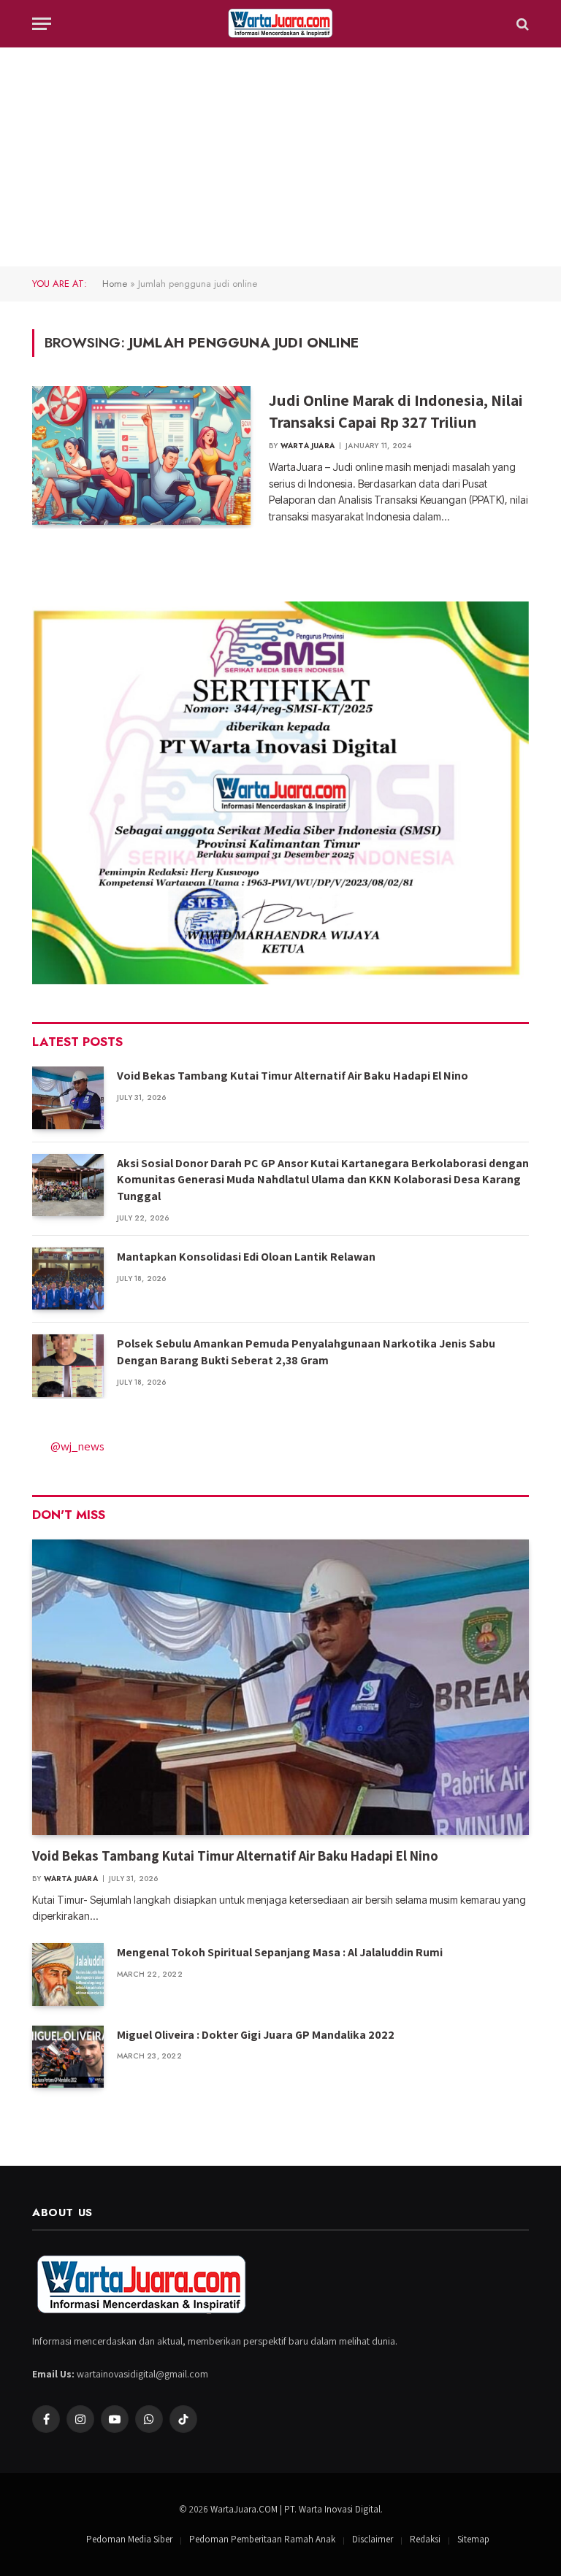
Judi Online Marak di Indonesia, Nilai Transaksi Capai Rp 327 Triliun (396, 411)
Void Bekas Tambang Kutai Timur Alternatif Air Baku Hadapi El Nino (293, 1076)
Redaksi (425, 2539)
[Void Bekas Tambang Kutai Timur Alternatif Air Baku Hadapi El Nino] (68, 1097)
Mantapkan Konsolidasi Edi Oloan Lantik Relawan (246, 1257)
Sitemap (473, 2539)
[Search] (521, 24)
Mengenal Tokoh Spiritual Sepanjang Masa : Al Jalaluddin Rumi (280, 1952)
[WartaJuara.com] (280, 24)
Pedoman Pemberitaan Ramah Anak (262, 2539)
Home (115, 284)
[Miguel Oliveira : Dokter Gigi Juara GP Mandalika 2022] (68, 2057)
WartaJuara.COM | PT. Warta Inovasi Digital (295, 2509)
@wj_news (77, 1446)
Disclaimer (373, 2539)
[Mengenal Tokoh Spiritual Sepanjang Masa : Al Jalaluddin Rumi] (68, 1974)
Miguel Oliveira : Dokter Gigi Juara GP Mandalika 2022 (256, 2035)
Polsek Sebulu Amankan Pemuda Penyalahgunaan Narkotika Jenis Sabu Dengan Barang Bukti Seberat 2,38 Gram (306, 1352)
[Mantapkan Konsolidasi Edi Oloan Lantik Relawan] (68, 1279)
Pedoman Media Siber (129, 2539)
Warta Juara (308, 446)
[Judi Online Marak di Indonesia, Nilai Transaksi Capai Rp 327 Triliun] (141, 455)
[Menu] (42, 24)
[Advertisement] (280, 157)
